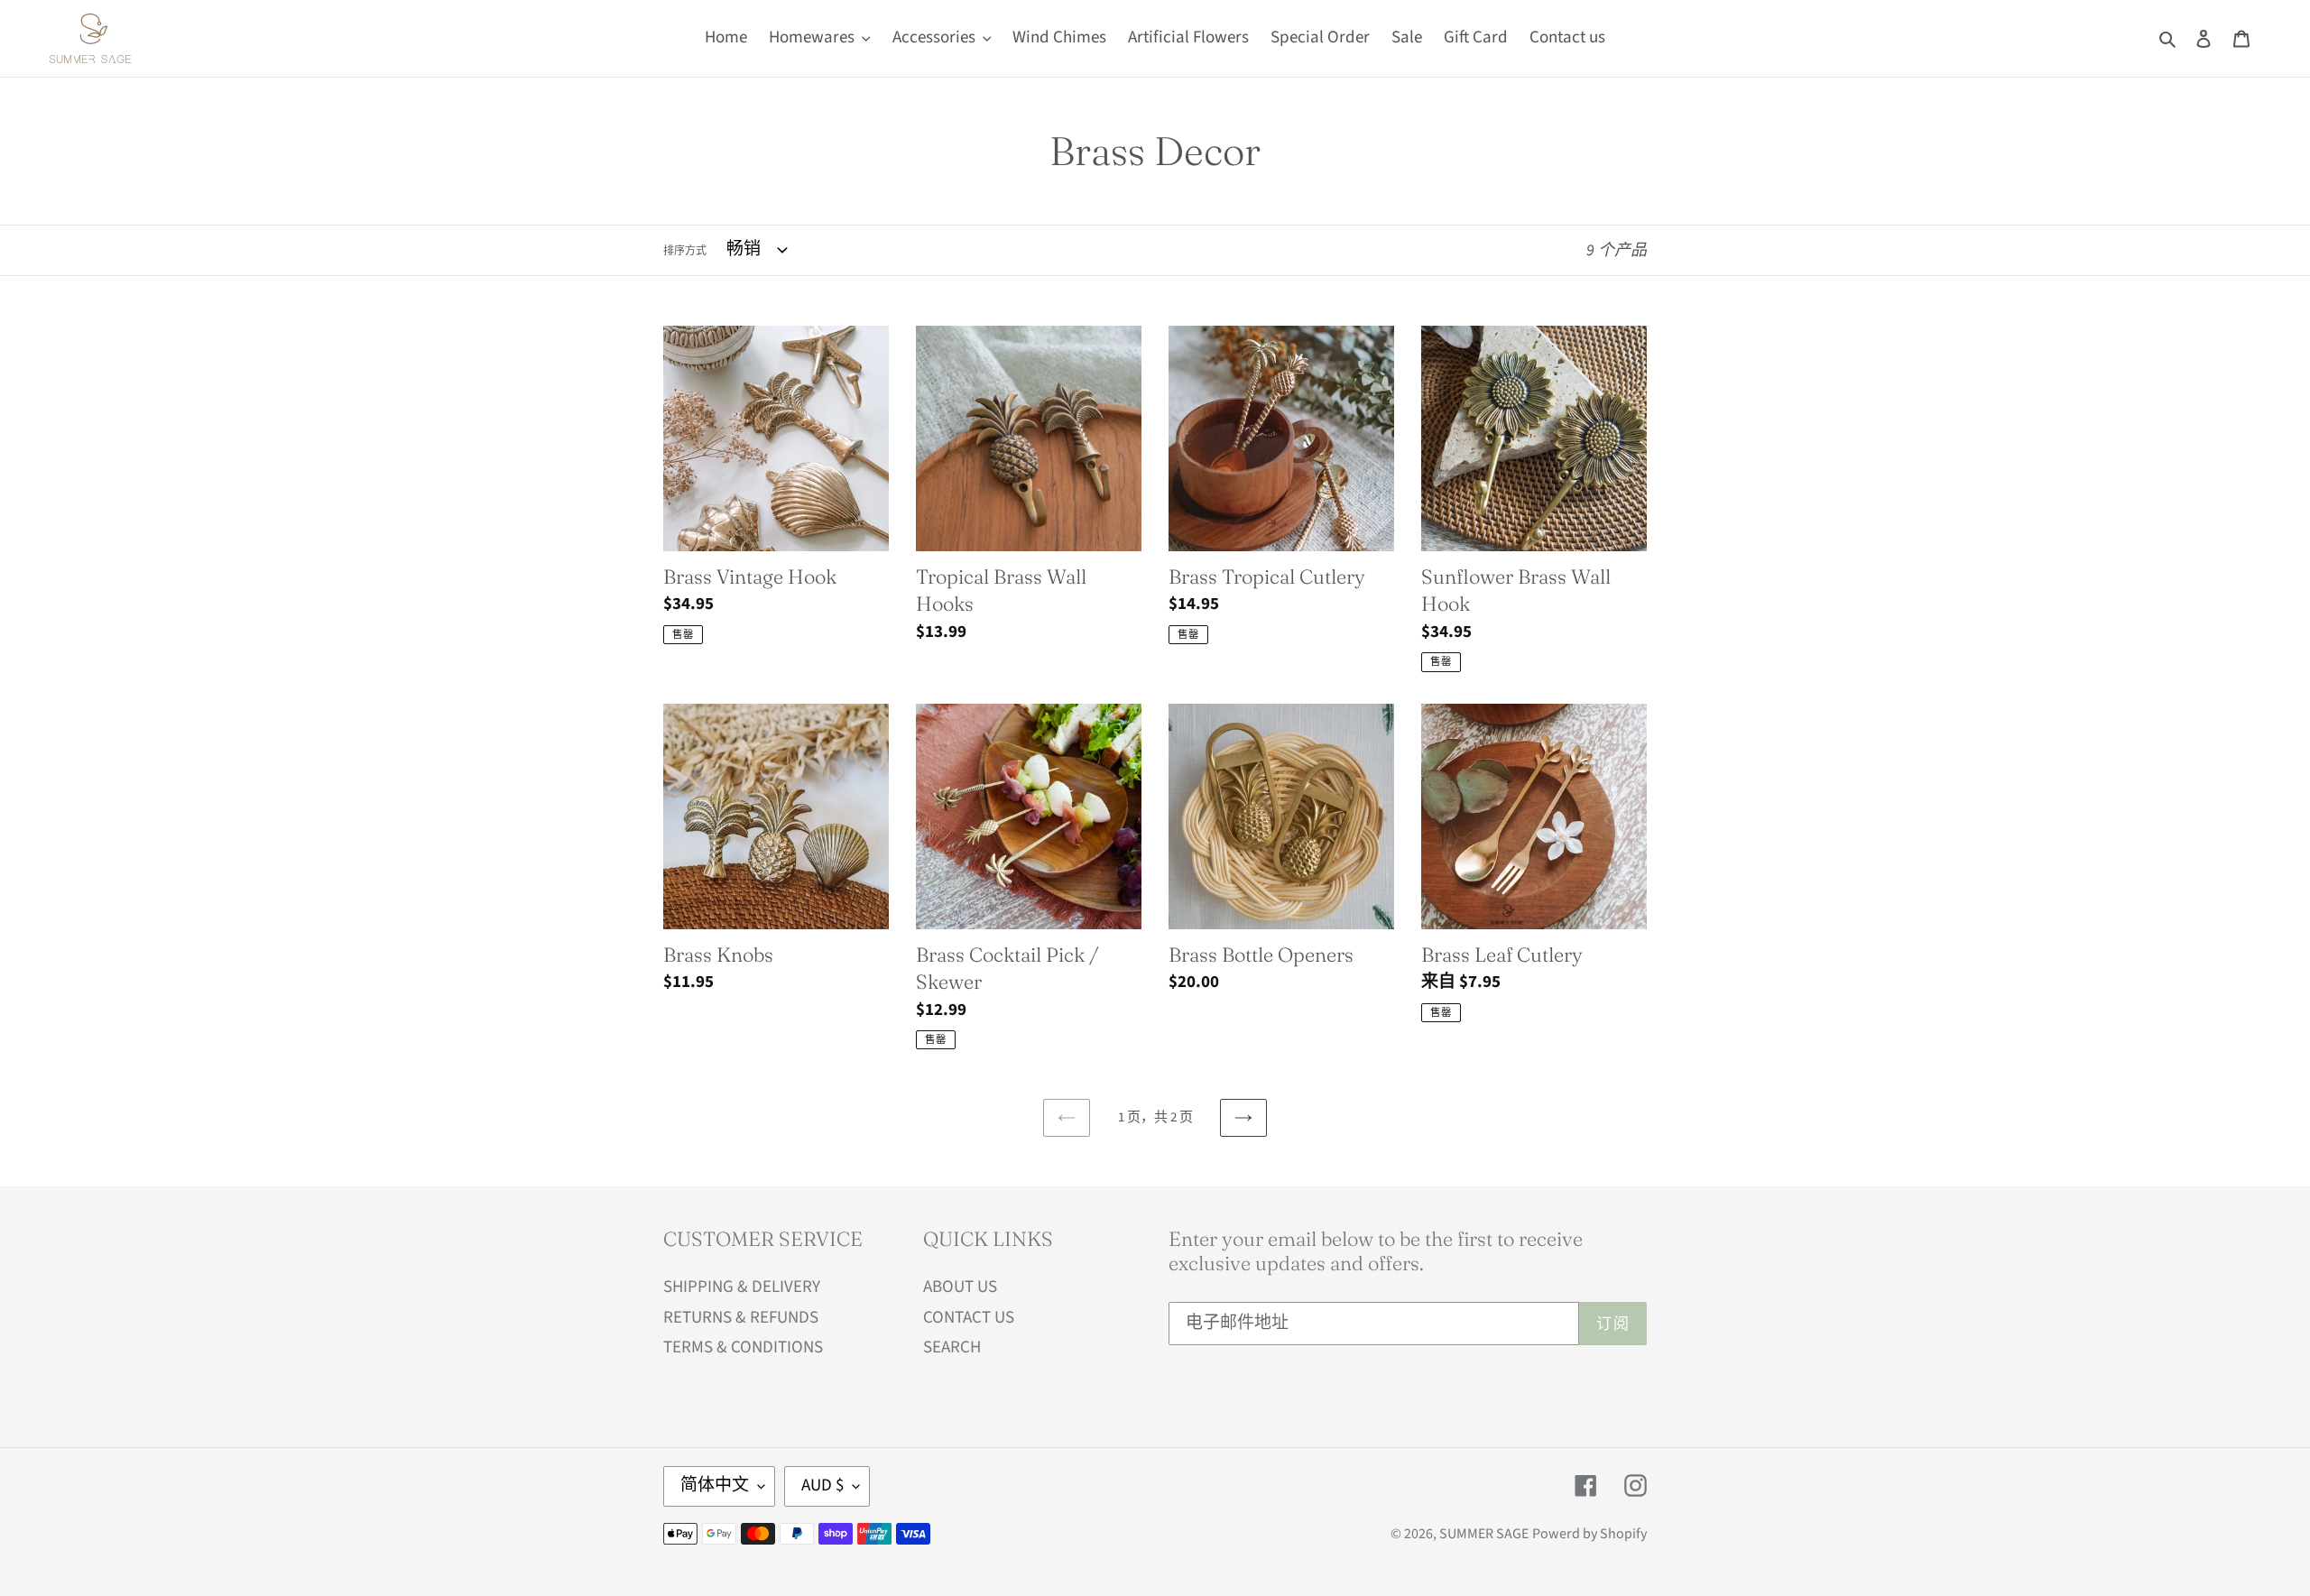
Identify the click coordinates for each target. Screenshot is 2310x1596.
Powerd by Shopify (1589, 1534)
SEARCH (952, 1347)
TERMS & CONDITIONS (743, 1347)
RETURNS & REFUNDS (741, 1318)
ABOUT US (960, 1287)
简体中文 (715, 1485)
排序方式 (685, 251)
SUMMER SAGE (1484, 1534)
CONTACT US (969, 1318)
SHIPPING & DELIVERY (742, 1287)
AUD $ (822, 1485)
